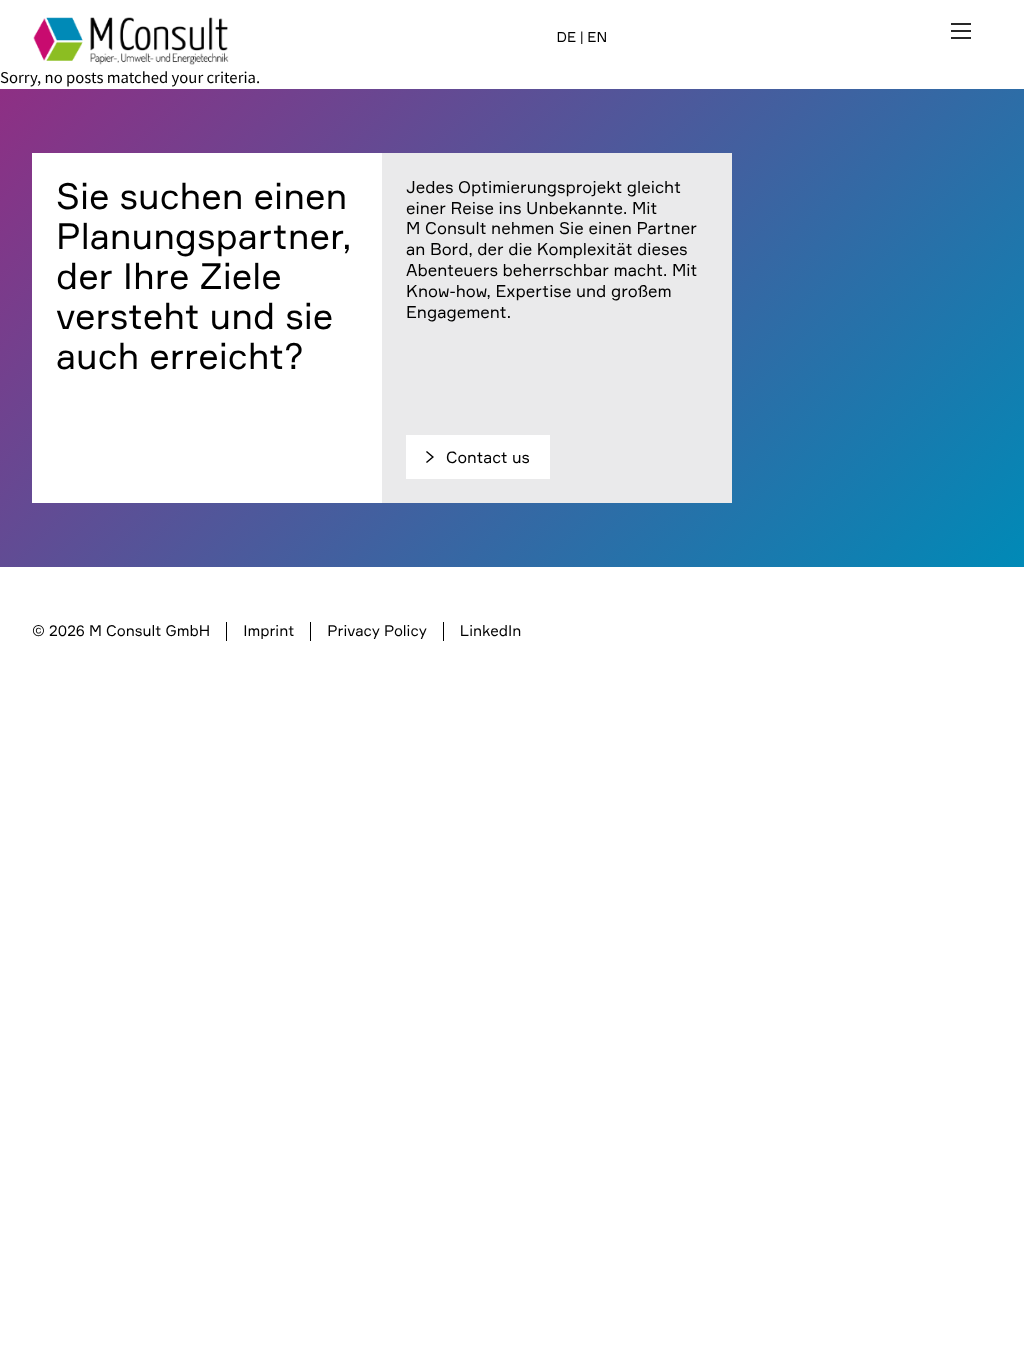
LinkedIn (491, 630)
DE (566, 37)
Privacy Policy (376, 630)
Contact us (488, 457)
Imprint (268, 630)
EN (597, 37)
